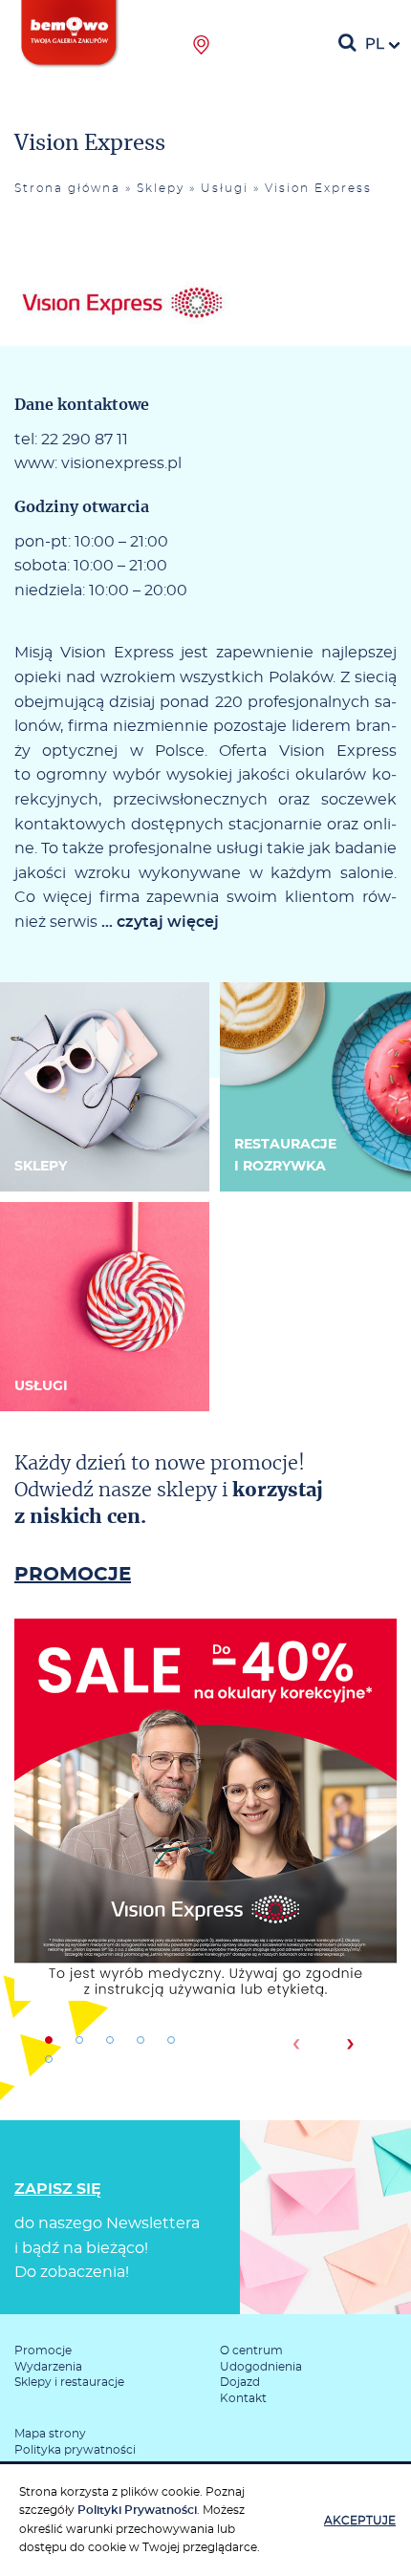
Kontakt (243, 2398)
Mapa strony (50, 2434)
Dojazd (240, 2382)
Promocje (43, 2351)
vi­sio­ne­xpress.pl (121, 463)
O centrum (251, 2351)
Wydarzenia (48, 2367)
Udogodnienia (261, 2367)
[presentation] (296, 2044)
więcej (205, 1876)
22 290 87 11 (85, 440)
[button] (49, 2040)
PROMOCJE (73, 1575)
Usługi (225, 188)
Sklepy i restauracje (69, 2382)
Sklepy (161, 188)
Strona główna (67, 188)
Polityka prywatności (75, 2450)
